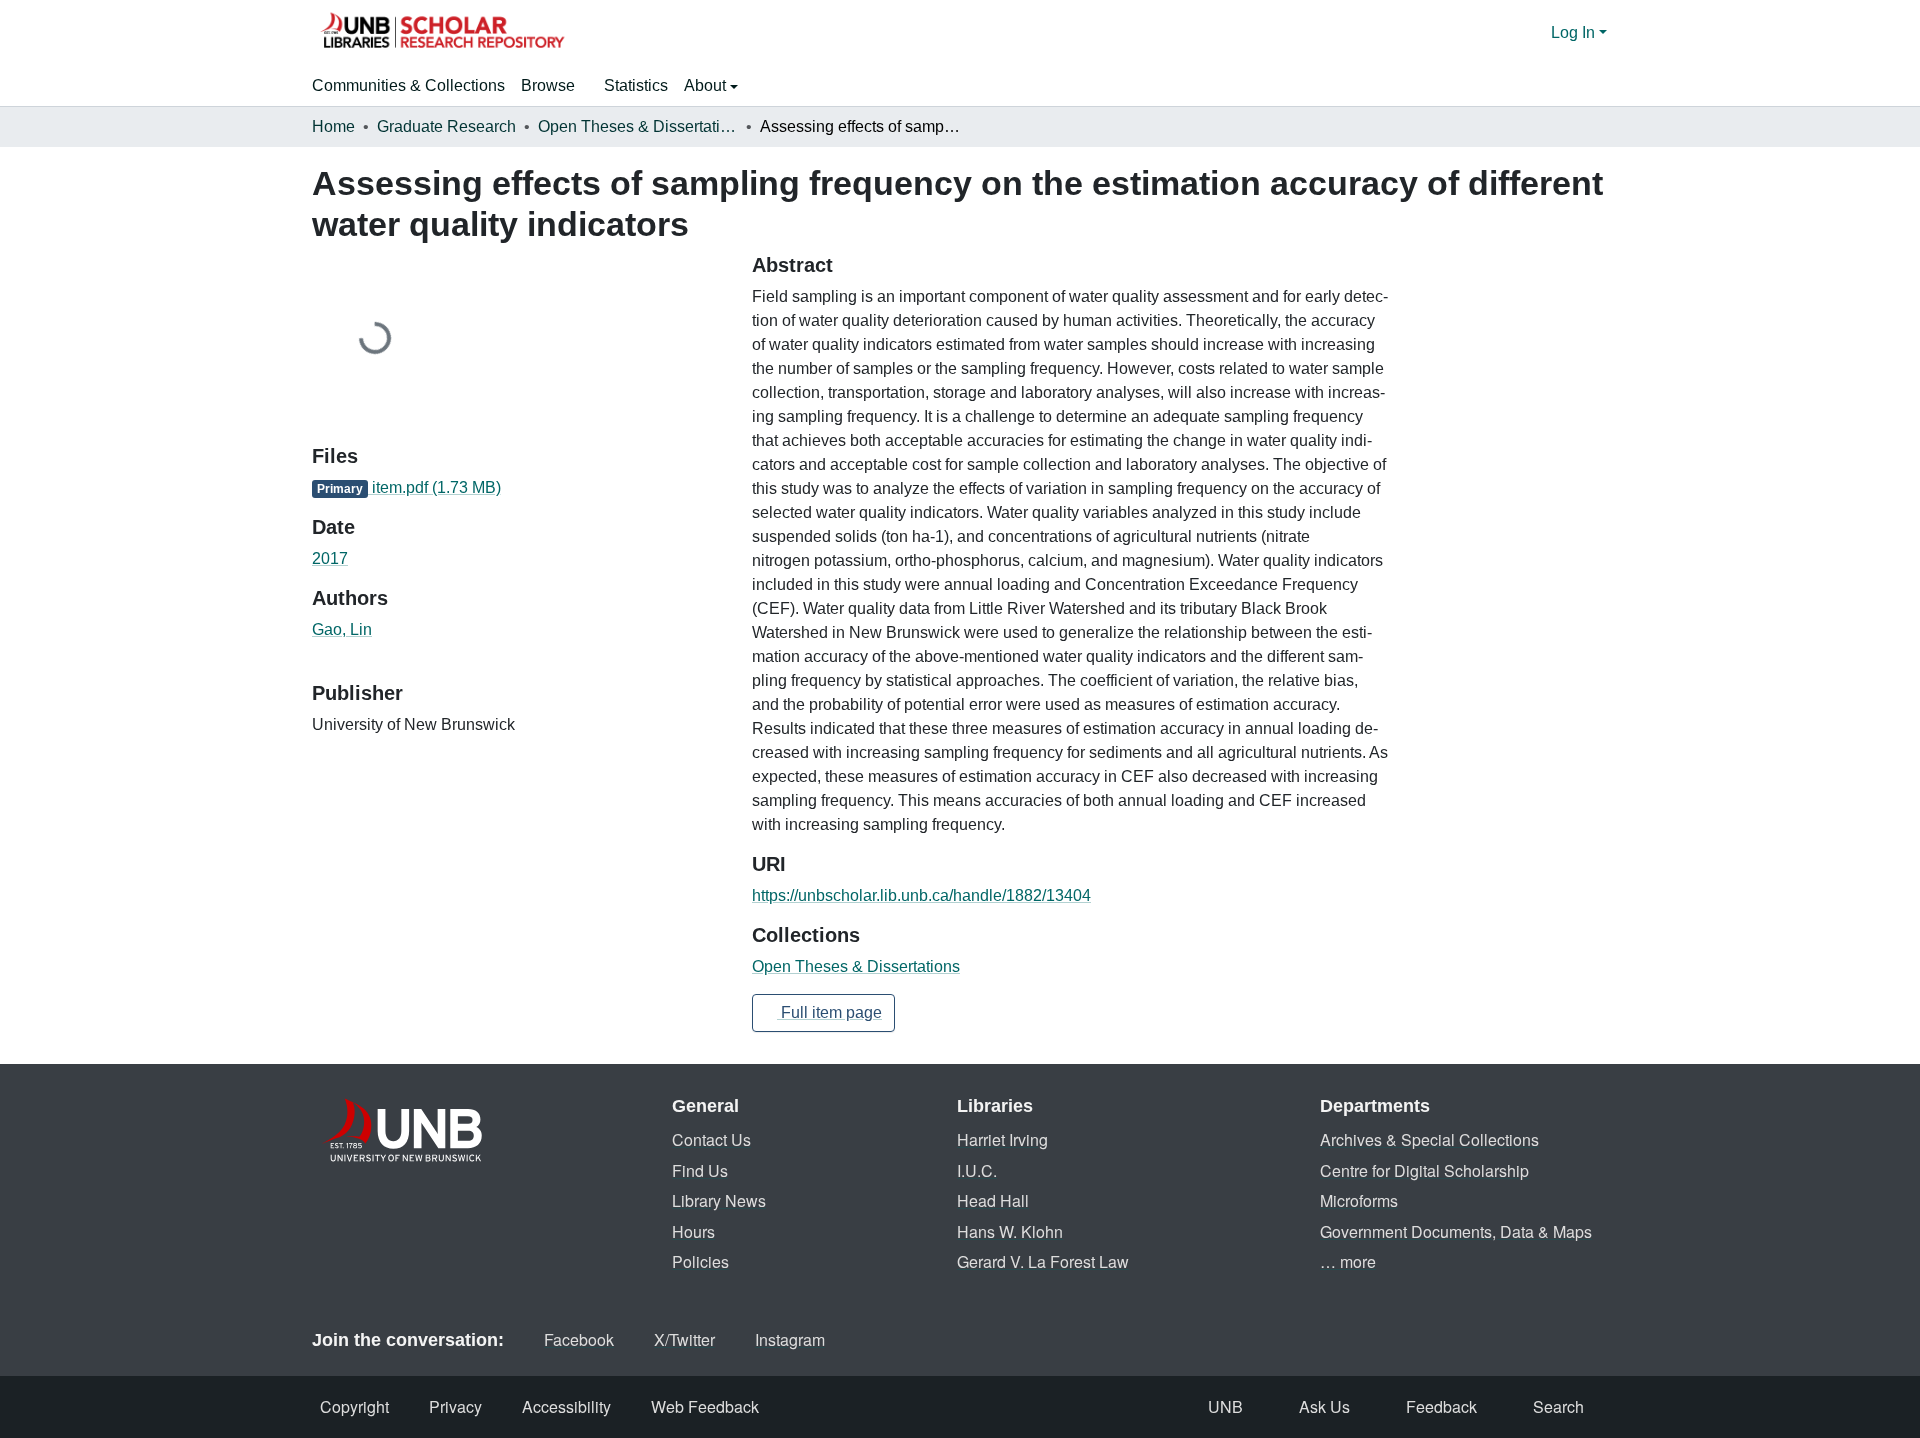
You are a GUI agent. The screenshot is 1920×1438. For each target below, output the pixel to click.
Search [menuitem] (1558, 1406)
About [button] (707, 85)
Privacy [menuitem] (455, 1406)
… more (1348, 1261)
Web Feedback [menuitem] (705, 1406)
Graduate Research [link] (446, 126)
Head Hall (993, 1200)
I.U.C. (977, 1170)
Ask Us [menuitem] (1324, 1406)
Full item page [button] (829, 1012)
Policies (700, 1261)
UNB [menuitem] (1225, 1406)
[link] (520, 488)
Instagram (790, 1339)
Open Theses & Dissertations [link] (638, 126)
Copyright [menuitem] (354, 1406)
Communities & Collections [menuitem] (408, 85)
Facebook (579, 1339)
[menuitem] (554, 86)
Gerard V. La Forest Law (1043, 1261)
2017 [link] (330, 558)
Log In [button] (1575, 32)
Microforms (1359, 1200)
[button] (442, 33)
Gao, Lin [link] (342, 629)
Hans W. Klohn (1010, 1231)
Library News (719, 1200)
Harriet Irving (1002, 1139)
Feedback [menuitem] (1441, 1406)
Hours (693, 1231)
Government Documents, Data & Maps (1456, 1231)
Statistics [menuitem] (636, 85)
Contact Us (711, 1139)
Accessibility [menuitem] (566, 1406)
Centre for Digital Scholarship (1424, 1170)
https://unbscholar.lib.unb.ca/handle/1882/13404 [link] (921, 895)
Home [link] (333, 126)
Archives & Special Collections (1429, 1139)
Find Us (700, 1170)
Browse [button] (548, 85)
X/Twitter (684, 1339)
